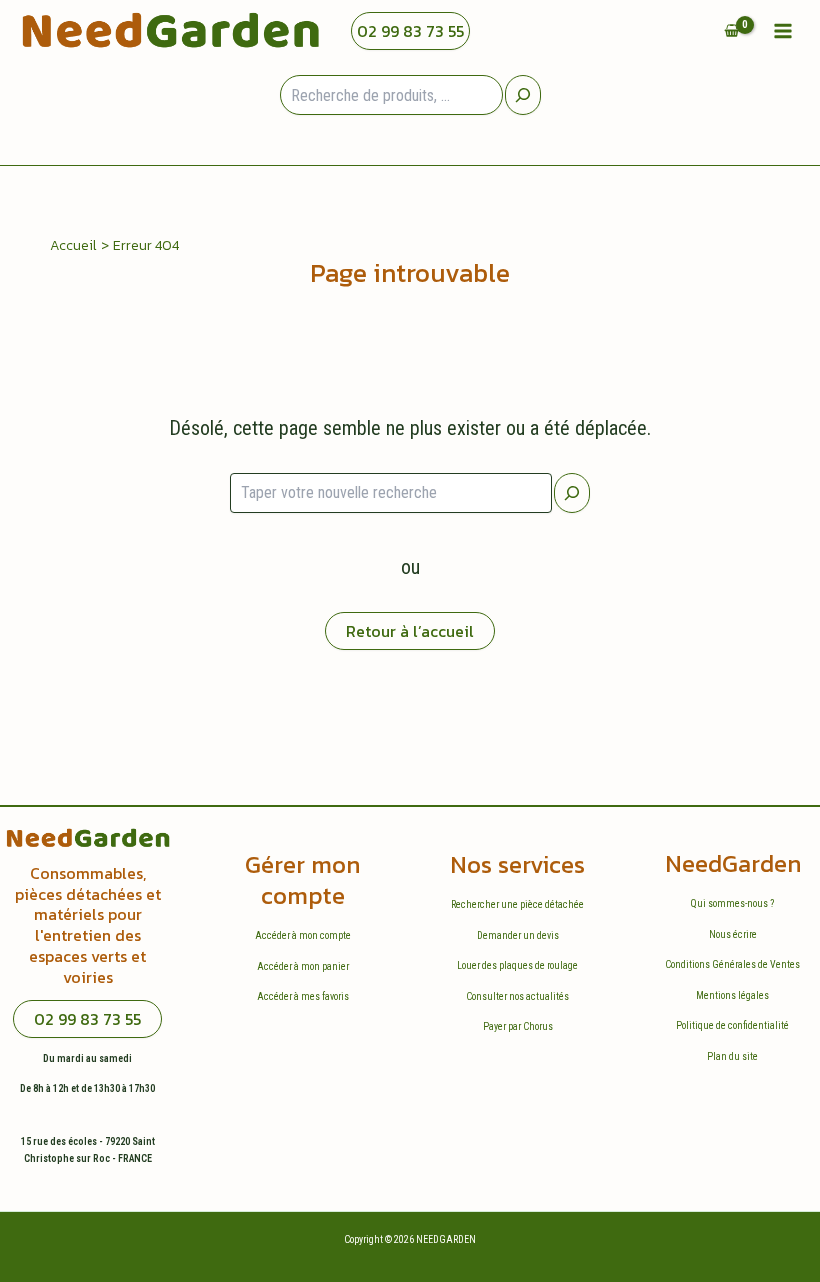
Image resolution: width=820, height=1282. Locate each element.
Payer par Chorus (518, 1026)
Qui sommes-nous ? (732, 903)
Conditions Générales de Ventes (732, 964)
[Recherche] (523, 95)
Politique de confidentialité (732, 1025)
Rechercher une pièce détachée (517, 904)
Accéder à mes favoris (303, 996)
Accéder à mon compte (303, 935)
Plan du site (732, 1056)
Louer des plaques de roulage (517, 965)
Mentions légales (732, 995)
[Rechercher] (572, 493)
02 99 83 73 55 (410, 31)
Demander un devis (518, 935)
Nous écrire (733, 934)
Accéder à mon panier (303, 966)
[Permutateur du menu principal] (783, 31)
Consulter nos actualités (517, 996)
